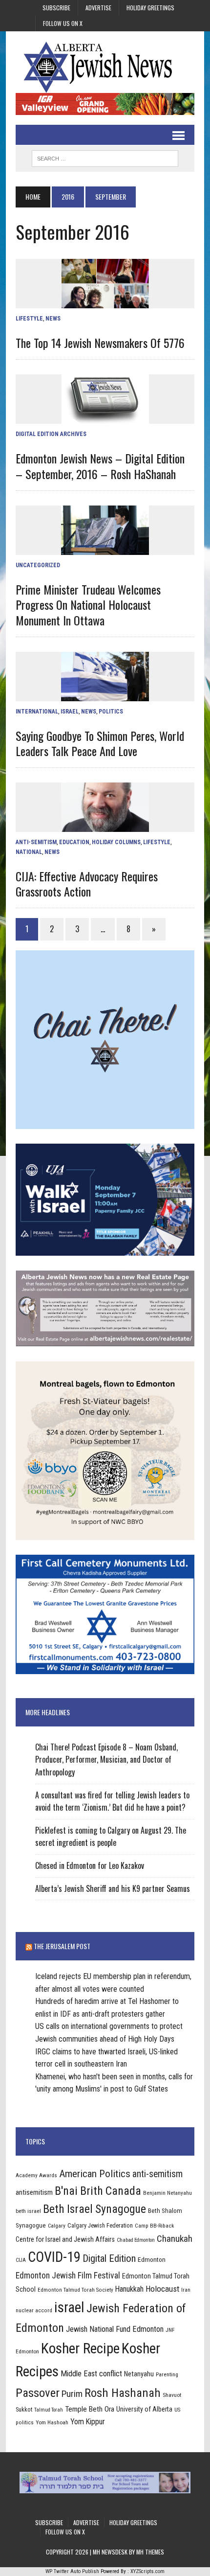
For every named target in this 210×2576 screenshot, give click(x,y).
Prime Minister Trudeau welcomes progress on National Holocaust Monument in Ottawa (88, 604)
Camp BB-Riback (154, 2226)
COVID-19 (54, 2257)
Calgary (57, 2226)
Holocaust (162, 2289)
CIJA (21, 2260)
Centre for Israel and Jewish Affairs (65, 2239)
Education (74, 842)
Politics (111, 712)
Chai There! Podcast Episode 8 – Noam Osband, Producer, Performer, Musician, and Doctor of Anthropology (106, 1759)
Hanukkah (129, 2289)
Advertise (98, 8)
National (29, 852)
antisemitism (34, 2192)
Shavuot (172, 2395)
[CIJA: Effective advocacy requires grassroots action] (105, 826)
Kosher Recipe (80, 2348)
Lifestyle (29, 319)
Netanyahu (139, 2374)
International (37, 712)
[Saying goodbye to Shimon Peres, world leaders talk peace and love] (105, 695)
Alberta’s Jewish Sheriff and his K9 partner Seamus (113, 1888)
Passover (38, 2393)
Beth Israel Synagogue (94, 2209)
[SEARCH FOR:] (105, 157)
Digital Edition (109, 2258)
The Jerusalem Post (62, 1946)
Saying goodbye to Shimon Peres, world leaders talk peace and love (100, 743)
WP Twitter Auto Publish (72, 2571)
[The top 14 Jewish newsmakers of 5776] (105, 302)
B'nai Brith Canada (98, 2191)
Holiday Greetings (150, 8)
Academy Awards (36, 2175)
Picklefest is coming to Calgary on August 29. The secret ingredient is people (111, 1837)
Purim (72, 2394)
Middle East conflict (91, 2374)
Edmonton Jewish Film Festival (68, 2276)
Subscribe (56, 8)
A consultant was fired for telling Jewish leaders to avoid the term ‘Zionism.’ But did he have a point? (112, 1801)
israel (69, 2307)
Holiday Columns (116, 842)
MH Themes (150, 2552)
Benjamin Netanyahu (168, 2193)
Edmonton (152, 2259)
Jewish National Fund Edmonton (115, 2329)
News (53, 319)
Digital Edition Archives (51, 434)
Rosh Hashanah (123, 2393)
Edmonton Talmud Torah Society (75, 2290)
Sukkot (24, 2409)
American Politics (95, 2173)
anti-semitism (157, 2174)
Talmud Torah (49, 2410)
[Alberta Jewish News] (105, 67)
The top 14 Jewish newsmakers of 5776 (100, 343)
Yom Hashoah (52, 2422)
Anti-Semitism (36, 842)
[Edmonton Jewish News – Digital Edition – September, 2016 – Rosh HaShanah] (105, 418)
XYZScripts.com (147, 2571)
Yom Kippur (88, 2422)
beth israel (28, 2211)
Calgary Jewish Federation (100, 2225)
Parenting (167, 2374)
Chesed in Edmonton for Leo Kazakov (90, 1865)
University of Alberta (144, 2409)
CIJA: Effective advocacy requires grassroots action (87, 884)
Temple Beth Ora (90, 2409)
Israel (70, 712)
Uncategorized (38, 565)
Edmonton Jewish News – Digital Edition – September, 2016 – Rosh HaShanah (100, 466)
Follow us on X (63, 23)
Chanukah (175, 2239)
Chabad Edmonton (136, 2240)
